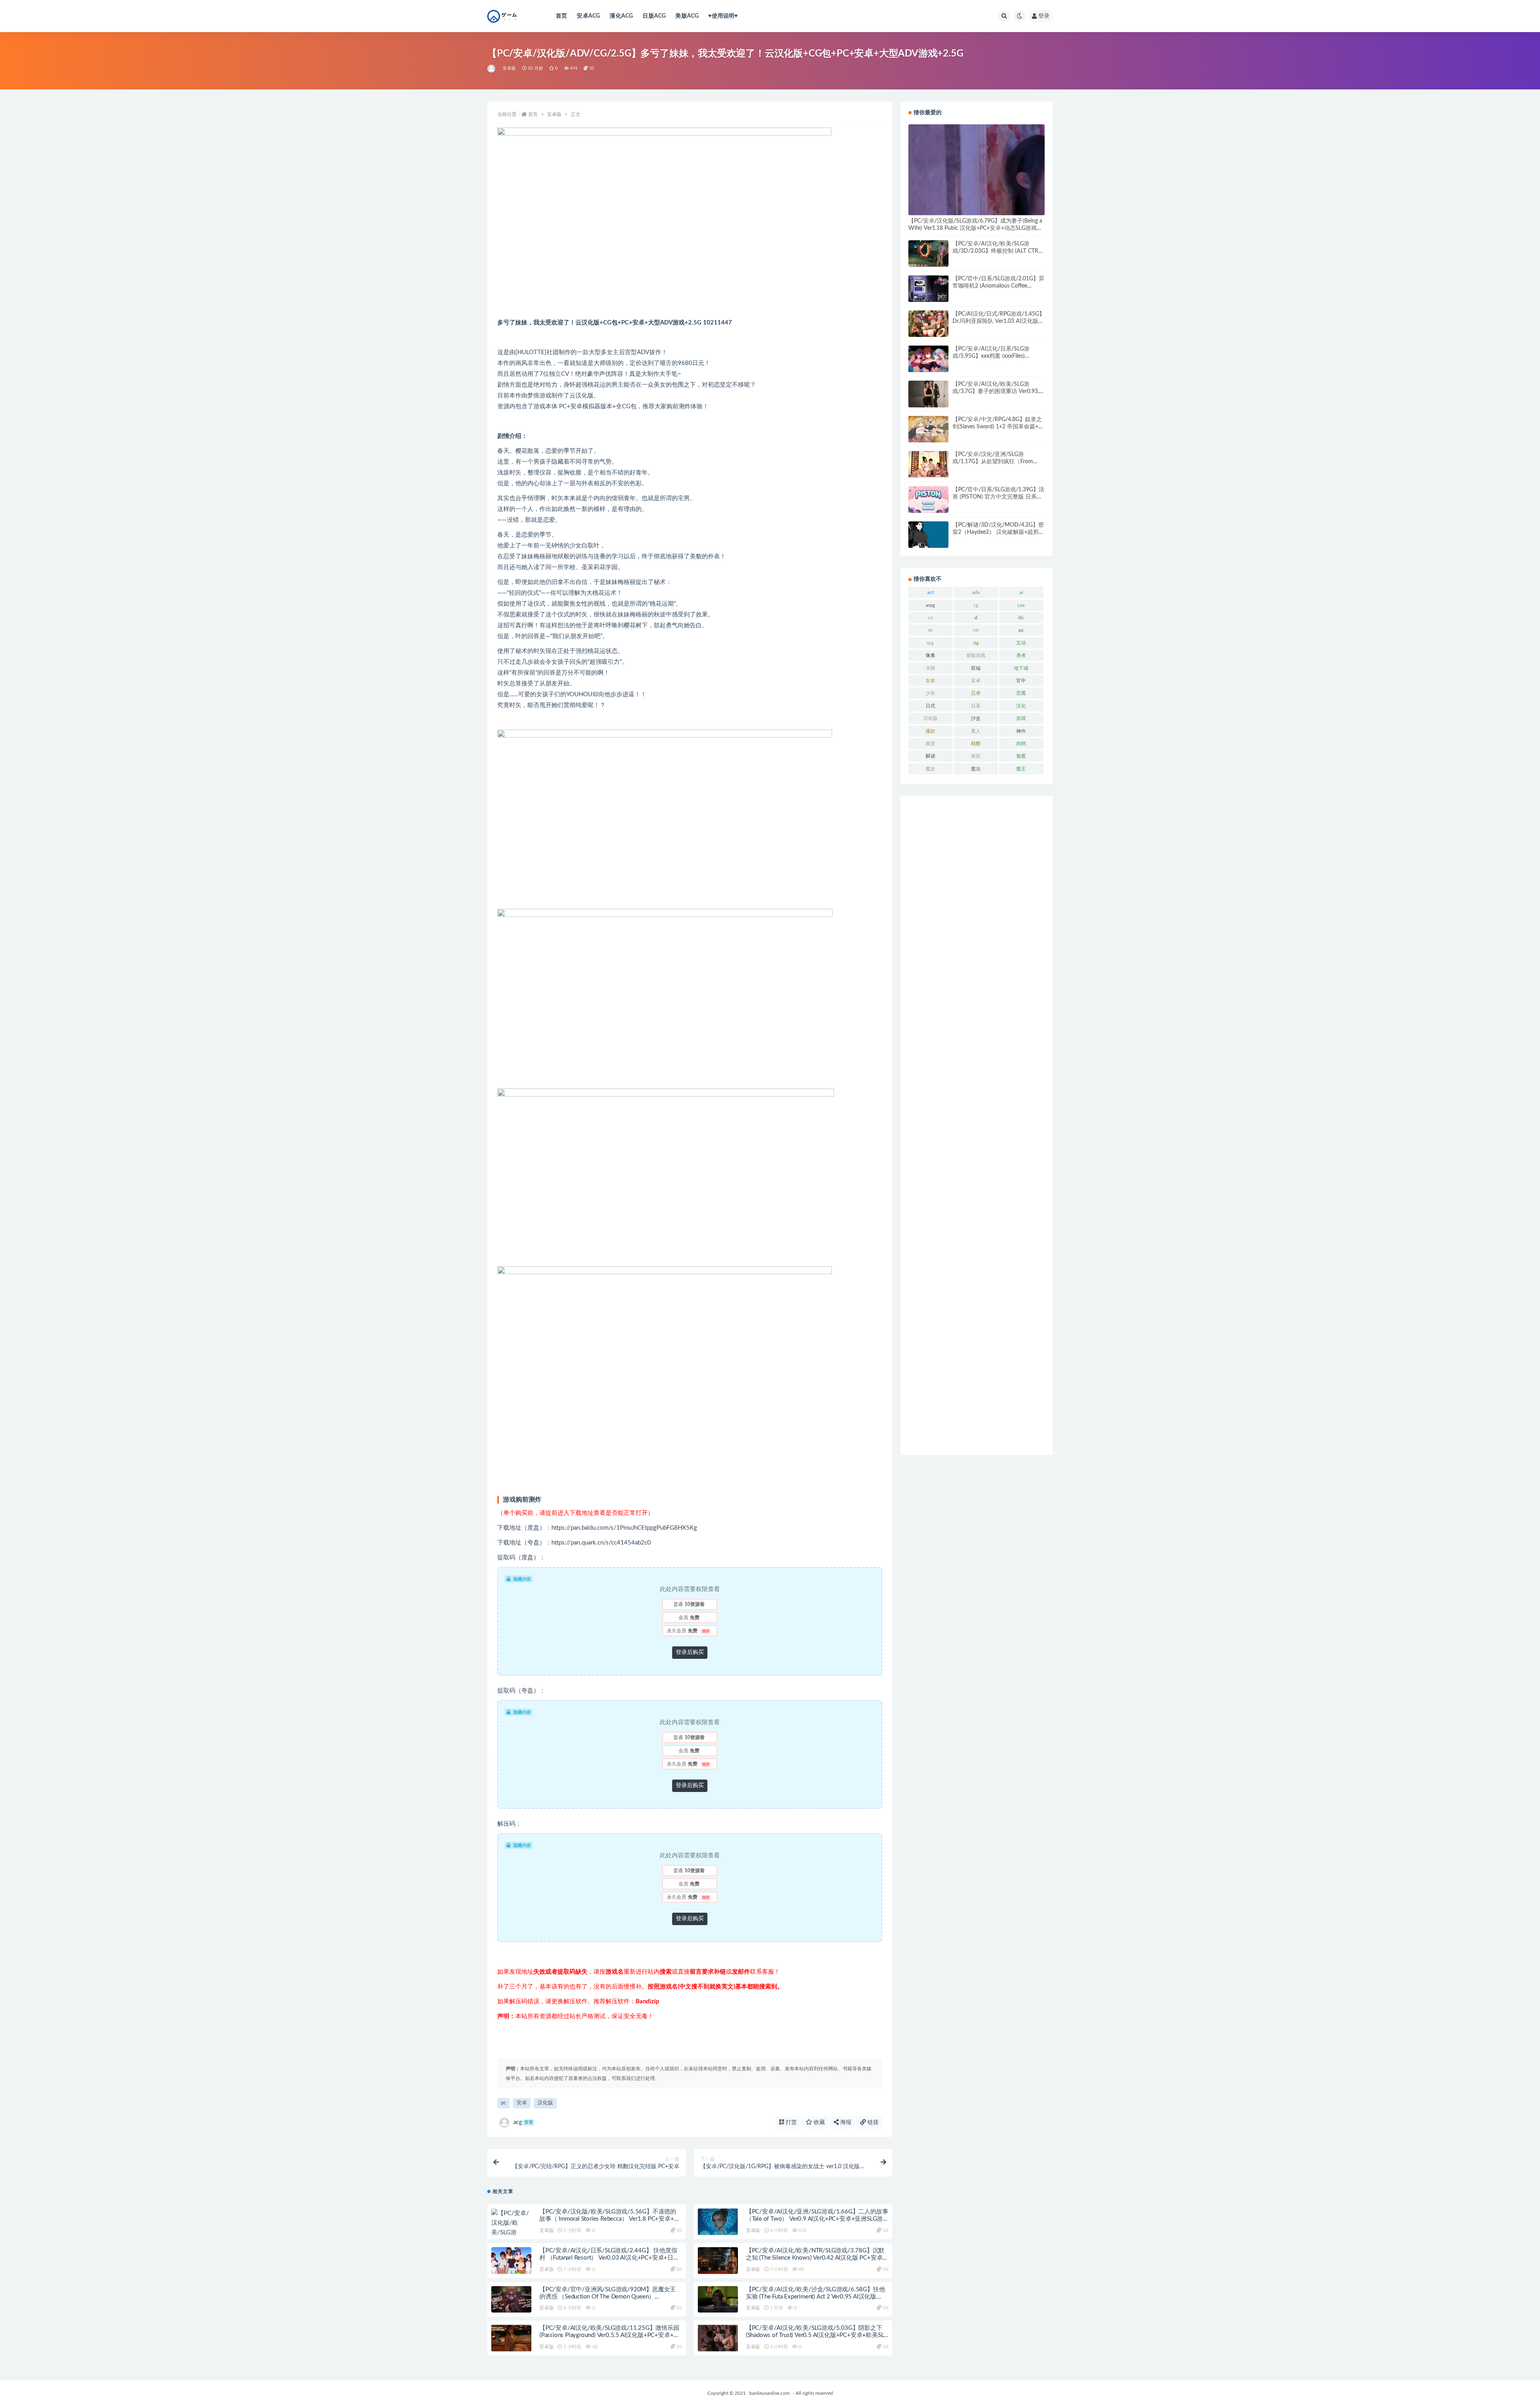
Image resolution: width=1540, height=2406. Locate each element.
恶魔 (1021, 693)
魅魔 (1021, 756)
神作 (1021, 731)
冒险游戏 (976, 655)
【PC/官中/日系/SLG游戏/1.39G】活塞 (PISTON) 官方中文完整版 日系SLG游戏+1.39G (998, 497)
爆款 (930, 731)
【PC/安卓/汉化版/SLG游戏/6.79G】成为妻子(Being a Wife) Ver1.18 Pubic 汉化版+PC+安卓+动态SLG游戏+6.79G (975, 228)
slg (976, 643)
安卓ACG (588, 16)
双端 (976, 668)
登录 (1044, 16)
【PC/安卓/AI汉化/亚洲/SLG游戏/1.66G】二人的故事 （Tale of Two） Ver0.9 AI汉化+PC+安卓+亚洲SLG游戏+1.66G (817, 2219)
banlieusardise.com (769, 2393)
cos (1021, 605)
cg (976, 605)
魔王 (1021, 769)
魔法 (976, 769)
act (930, 592)
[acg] (492, 69)
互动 (1021, 643)
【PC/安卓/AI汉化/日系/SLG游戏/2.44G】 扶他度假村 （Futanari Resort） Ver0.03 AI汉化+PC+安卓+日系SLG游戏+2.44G (609, 2258)
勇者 (1021, 655)
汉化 (1021, 706)
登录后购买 (690, 1652)
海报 (845, 2122)
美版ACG (687, 16)
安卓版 (509, 68)
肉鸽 (1021, 744)
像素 (930, 655)
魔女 (930, 769)
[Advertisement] (977, 1125)
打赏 (790, 2122)
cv (930, 618)
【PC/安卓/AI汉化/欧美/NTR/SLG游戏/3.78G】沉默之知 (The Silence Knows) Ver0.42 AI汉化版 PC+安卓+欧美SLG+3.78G (815, 2258)
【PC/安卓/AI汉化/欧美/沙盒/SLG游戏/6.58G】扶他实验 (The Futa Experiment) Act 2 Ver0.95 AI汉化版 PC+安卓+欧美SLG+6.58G (816, 2297)
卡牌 (930, 668)
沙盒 (976, 718)
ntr (976, 630)
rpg (930, 643)
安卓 (522, 2103)
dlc (1021, 618)
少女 (930, 693)
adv (976, 592)
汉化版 (545, 2103)
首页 (561, 16)
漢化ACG (621, 16)
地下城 (1021, 668)
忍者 (976, 693)
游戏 (1021, 718)
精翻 (976, 744)
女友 (930, 681)
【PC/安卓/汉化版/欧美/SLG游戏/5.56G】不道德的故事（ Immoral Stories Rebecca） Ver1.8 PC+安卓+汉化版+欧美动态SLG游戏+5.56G (610, 2219)
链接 (872, 2122)
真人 (976, 731)
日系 (976, 706)
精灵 (930, 744)
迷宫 (976, 756)
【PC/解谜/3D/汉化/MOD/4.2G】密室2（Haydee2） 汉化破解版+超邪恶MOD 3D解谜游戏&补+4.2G (998, 532)
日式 (930, 706)
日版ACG (654, 16)
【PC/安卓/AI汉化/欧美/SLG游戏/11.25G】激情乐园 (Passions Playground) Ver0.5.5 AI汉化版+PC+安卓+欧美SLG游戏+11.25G (609, 2335)
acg (523, 2122)
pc (504, 2103)
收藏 (819, 2122)
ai (1021, 592)
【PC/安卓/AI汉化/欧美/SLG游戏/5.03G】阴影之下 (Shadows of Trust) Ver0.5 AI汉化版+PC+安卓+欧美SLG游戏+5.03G (817, 2335)
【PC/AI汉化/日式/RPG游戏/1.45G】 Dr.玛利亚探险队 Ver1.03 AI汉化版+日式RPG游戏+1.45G (999, 321)
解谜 (930, 756)
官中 (1021, 681)
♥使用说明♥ (723, 16)
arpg (930, 605)
